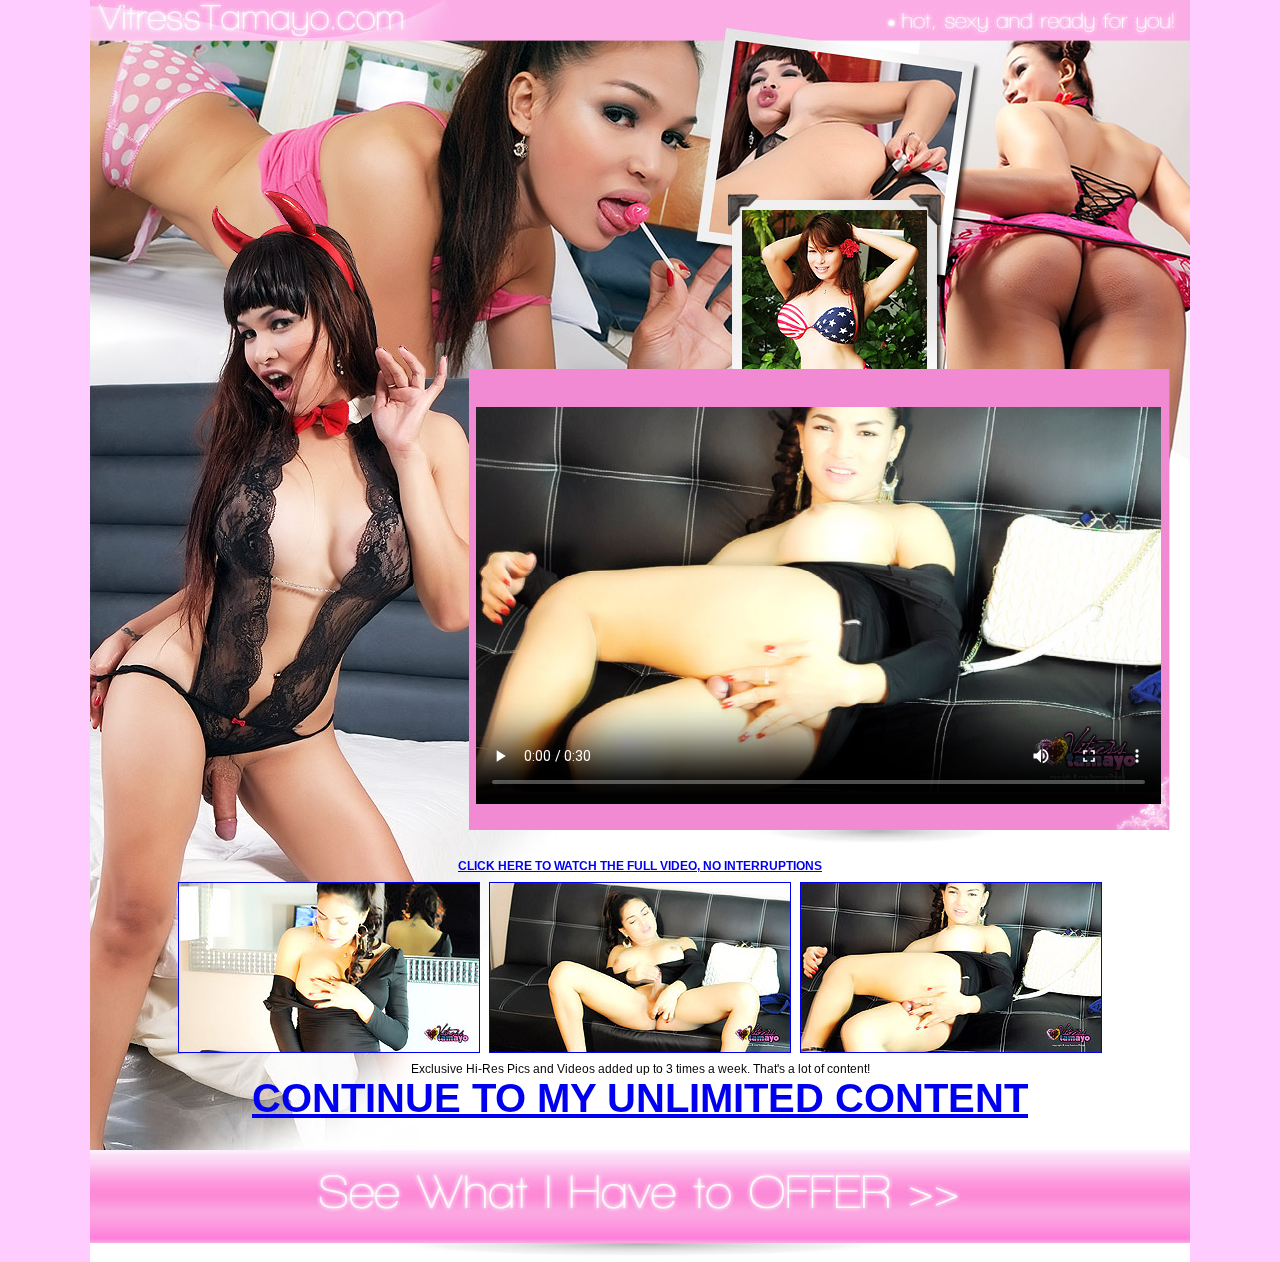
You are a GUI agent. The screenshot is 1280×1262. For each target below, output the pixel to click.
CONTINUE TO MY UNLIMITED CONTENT (640, 1098)
